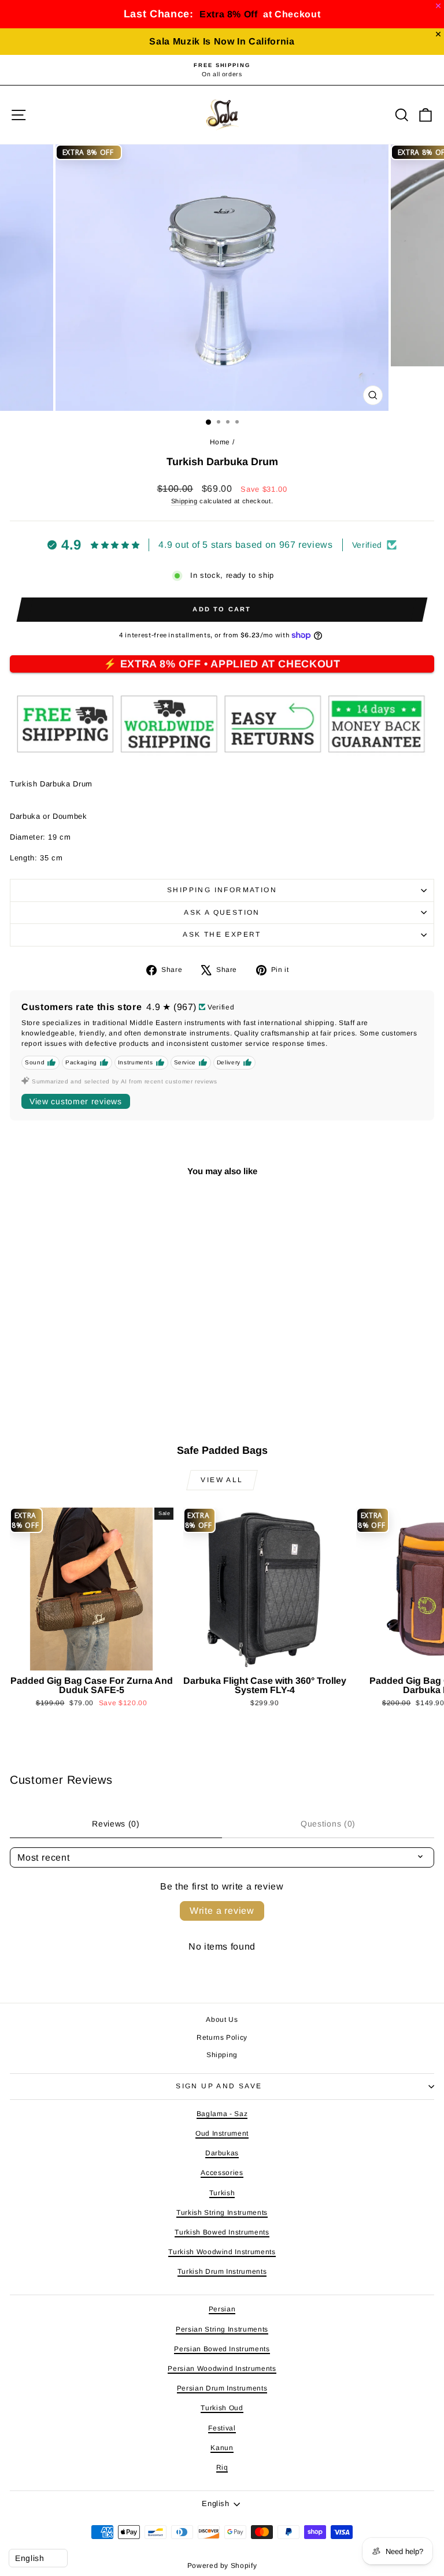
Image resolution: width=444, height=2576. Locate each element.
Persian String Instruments (222, 2329)
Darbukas (222, 2153)
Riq (222, 2467)
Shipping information (222, 890)
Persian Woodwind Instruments (222, 2369)
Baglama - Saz (222, 2114)
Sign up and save (219, 2086)
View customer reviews (76, 1101)
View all (222, 1480)
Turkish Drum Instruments (222, 2271)
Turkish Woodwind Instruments (222, 2252)
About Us (222, 2020)
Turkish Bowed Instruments (222, 2232)
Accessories (222, 2173)
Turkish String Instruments (222, 2213)
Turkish (222, 2193)
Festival (222, 2428)
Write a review (222, 1911)
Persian (222, 2309)
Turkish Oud (222, 2408)
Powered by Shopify (222, 2566)
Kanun (222, 2448)
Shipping (184, 501)
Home (220, 442)
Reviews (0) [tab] (116, 1824)
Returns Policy (222, 2037)
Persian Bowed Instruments (222, 2349)
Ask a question (222, 912)
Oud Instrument (222, 2133)
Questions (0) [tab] (328, 1824)
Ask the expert (222, 934)
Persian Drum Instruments (222, 2388)
